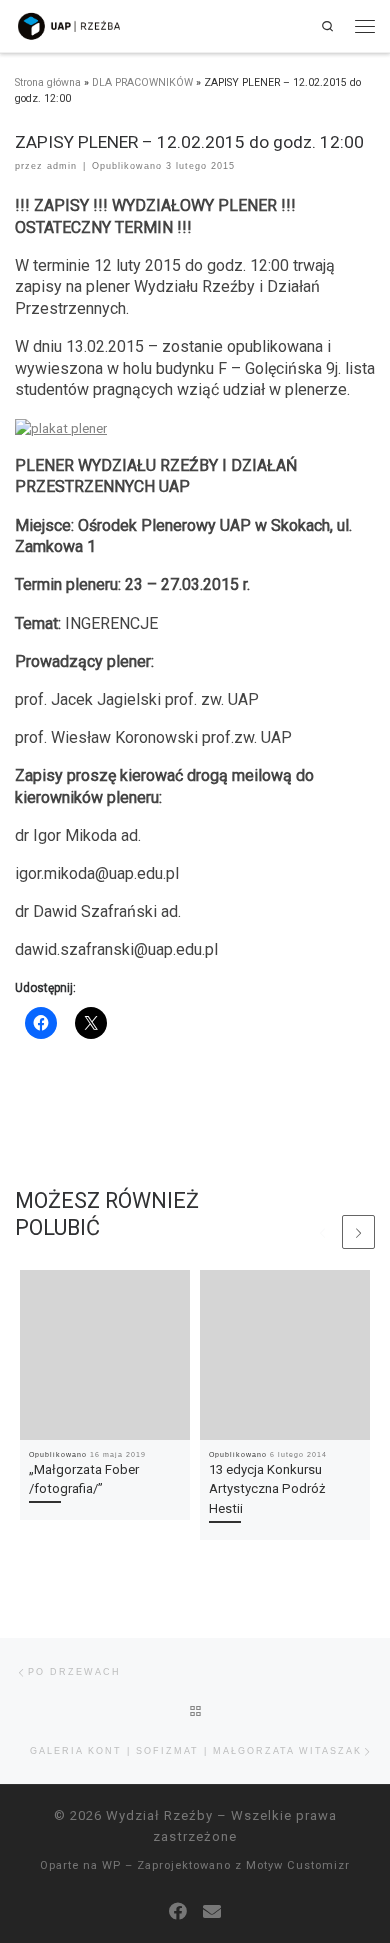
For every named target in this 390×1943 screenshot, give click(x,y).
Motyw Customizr (298, 1865)
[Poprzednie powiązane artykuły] (322, 1231)
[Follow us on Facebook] (178, 1912)
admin (62, 166)
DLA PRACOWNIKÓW (142, 82)
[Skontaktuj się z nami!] (212, 1912)
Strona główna (48, 82)
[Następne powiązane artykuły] (358, 1231)
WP (111, 1865)
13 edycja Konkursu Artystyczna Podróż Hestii (267, 1489)
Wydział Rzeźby (159, 1815)
